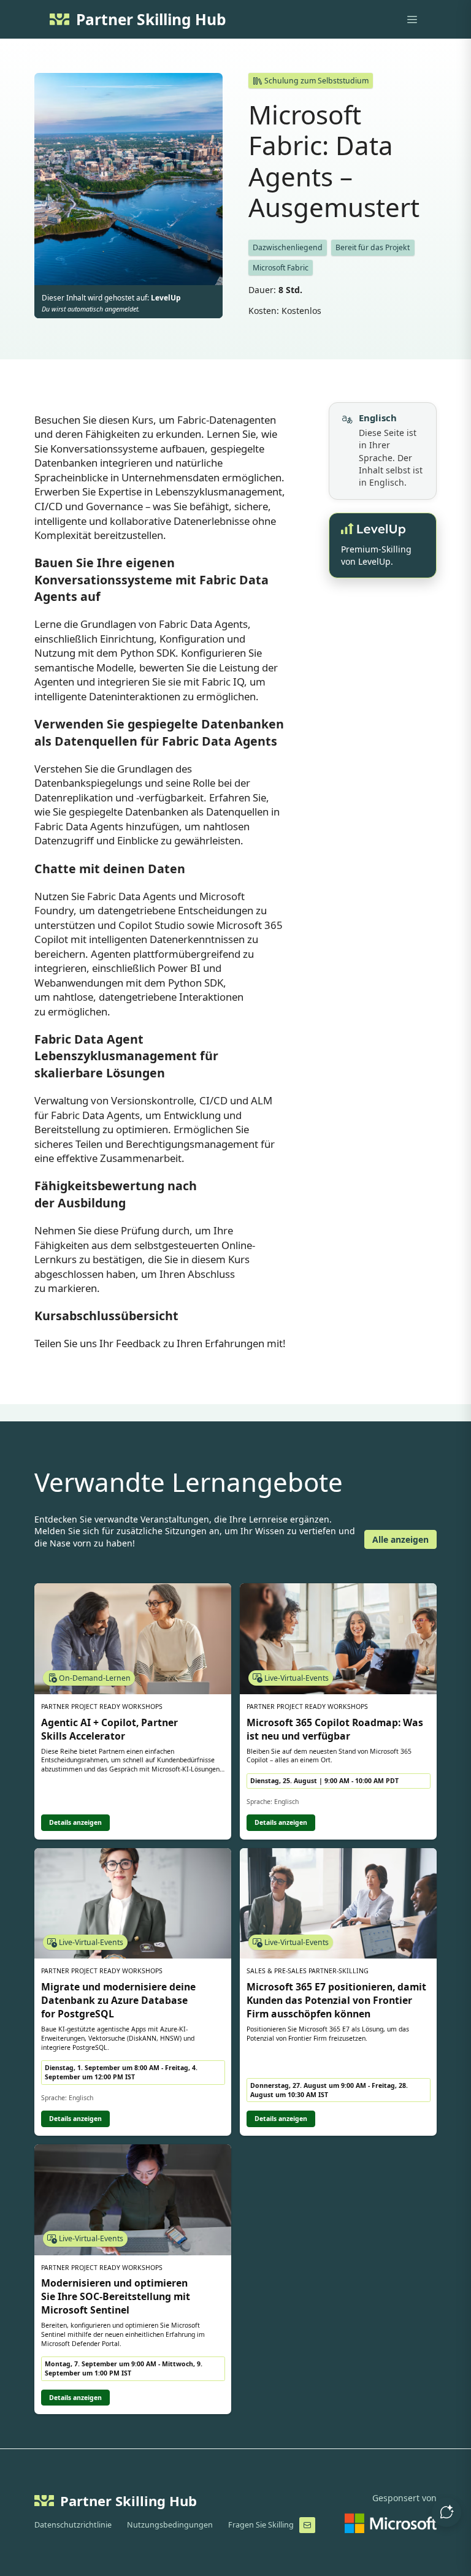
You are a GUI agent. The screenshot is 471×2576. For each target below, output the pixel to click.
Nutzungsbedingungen (170, 2525)
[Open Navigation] (412, 20)
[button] (446, 2512)
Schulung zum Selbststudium (316, 81)
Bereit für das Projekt (373, 247)
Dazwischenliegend (288, 247)
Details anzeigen (75, 1822)
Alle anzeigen (400, 1539)
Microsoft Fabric (281, 268)
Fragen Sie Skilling (261, 2525)
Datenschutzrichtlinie (73, 2525)
